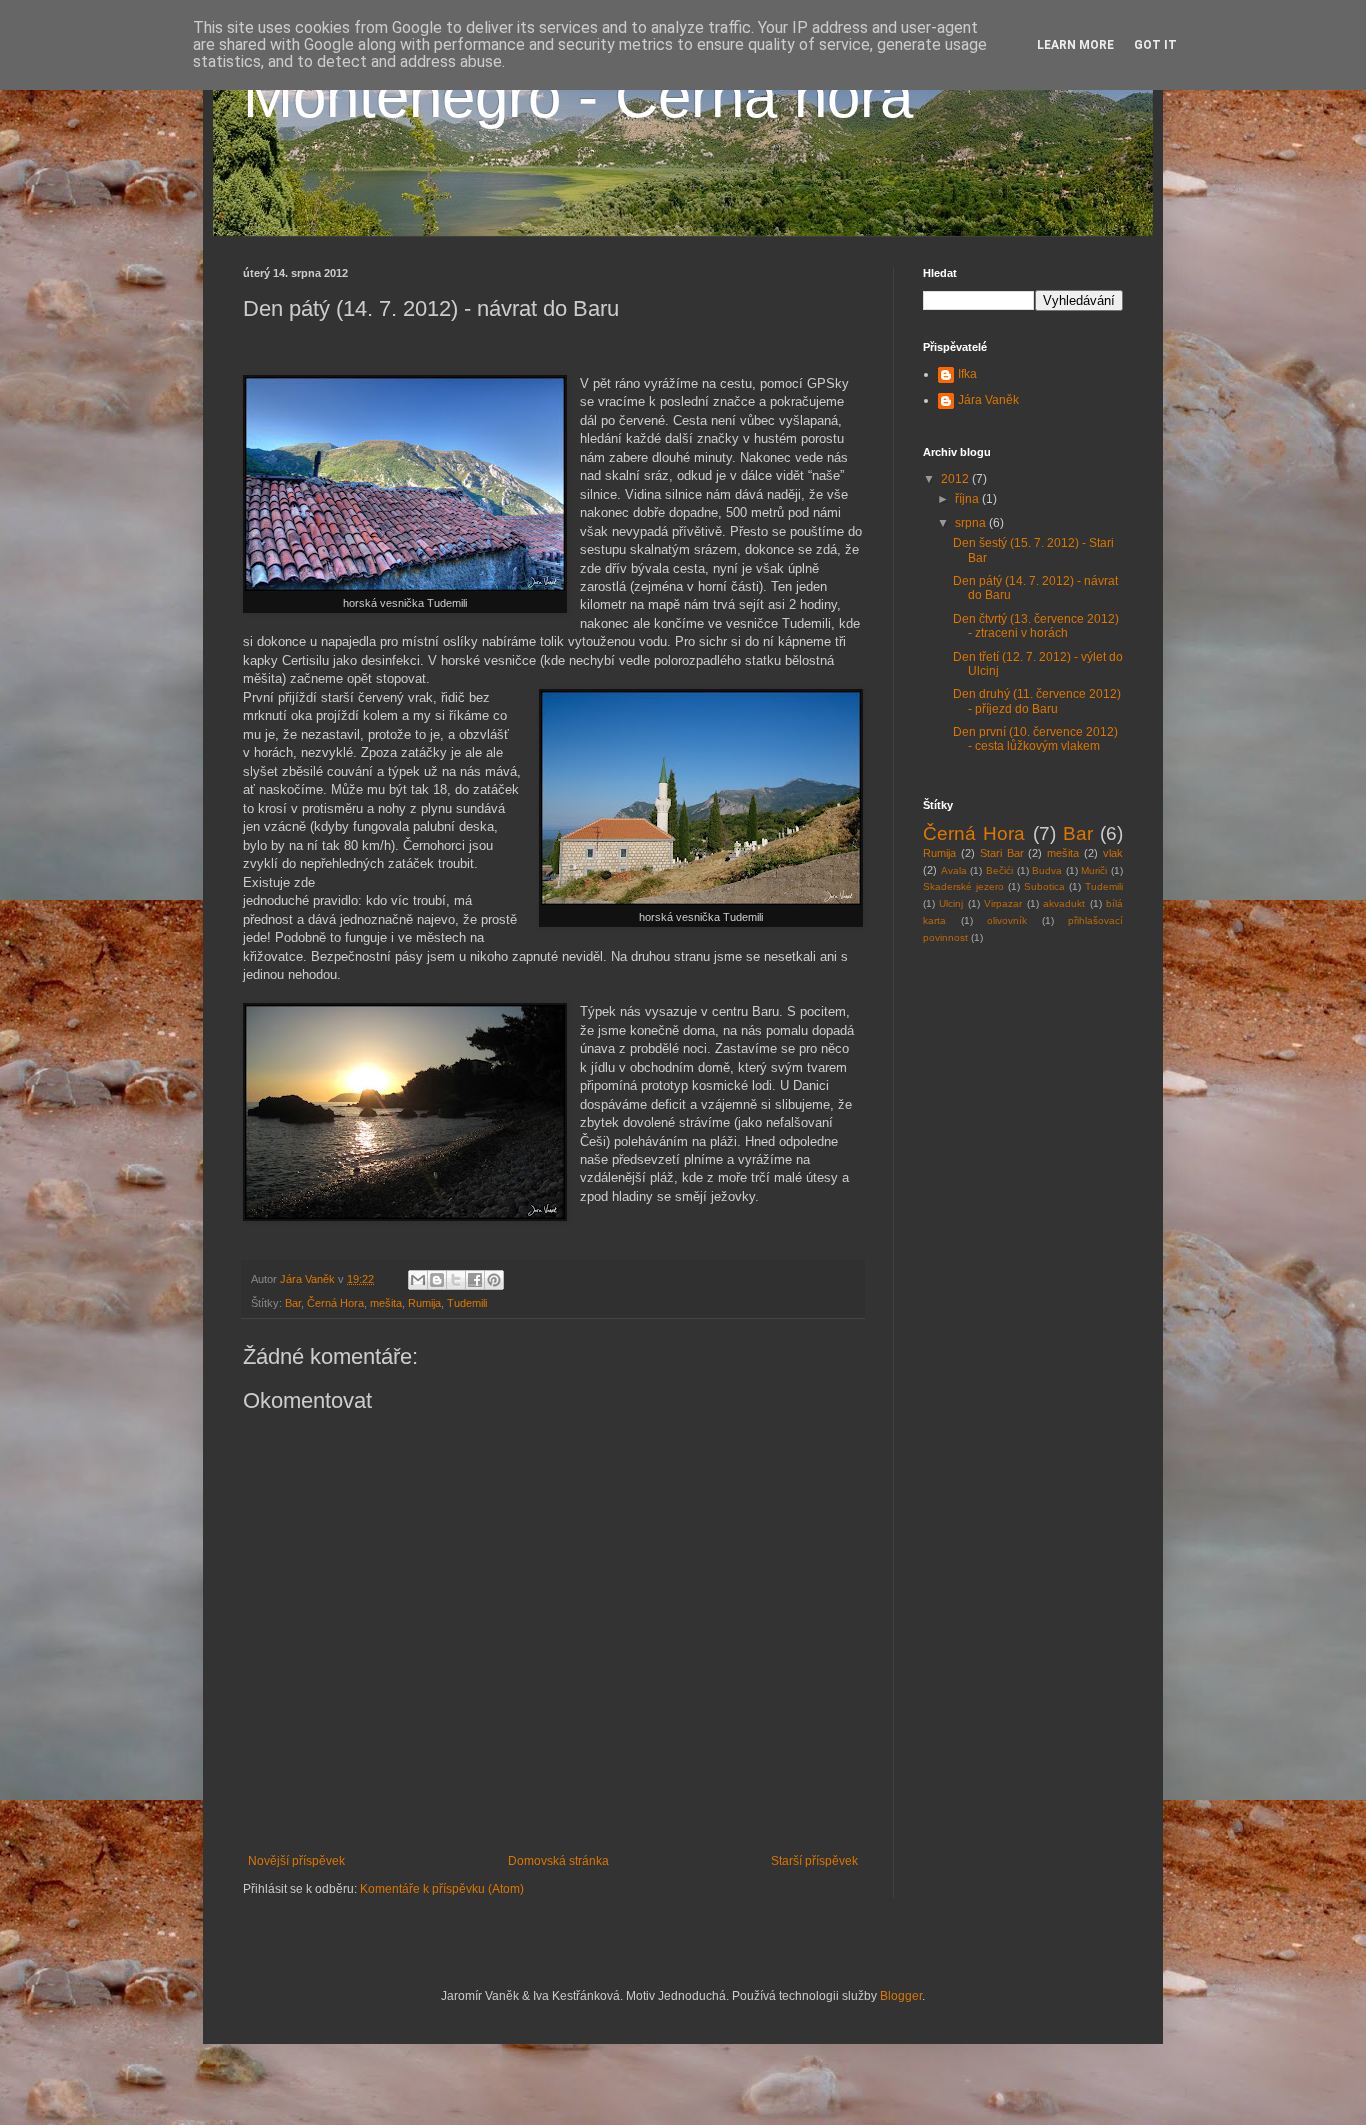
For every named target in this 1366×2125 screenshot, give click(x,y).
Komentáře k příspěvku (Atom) (442, 1889)
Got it (1155, 45)
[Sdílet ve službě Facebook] (475, 1280)
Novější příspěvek (296, 1861)
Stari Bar (1002, 853)
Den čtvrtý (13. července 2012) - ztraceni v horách (1036, 626)
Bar (293, 1303)
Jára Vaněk (988, 400)
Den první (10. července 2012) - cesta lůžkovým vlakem (1035, 739)
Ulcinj (951, 903)
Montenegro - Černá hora (578, 96)
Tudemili (467, 1303)
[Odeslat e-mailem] (418, 1280)
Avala (954, 870)
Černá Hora (335, 1303)
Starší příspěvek (814, 1861)
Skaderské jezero (963, 886)
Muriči (1094, 870)
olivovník (1007, 920)
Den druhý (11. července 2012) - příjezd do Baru (1037, 701)
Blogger (901, 1996)
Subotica (1044, 886)
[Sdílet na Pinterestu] (494, 1280)
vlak (1113, 853)
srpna (972, 523)
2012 (956, 479)
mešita (386, 1303)
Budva (1047, 870)
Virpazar (1003, 903)
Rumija (424, 1303)
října (968, 499)
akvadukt (1064, 903)
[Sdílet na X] (456, 1280)
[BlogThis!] (437, 1280)
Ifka (967, 374)
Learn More (1075, 45)
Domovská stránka (558, 1861)
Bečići (999, 870)
